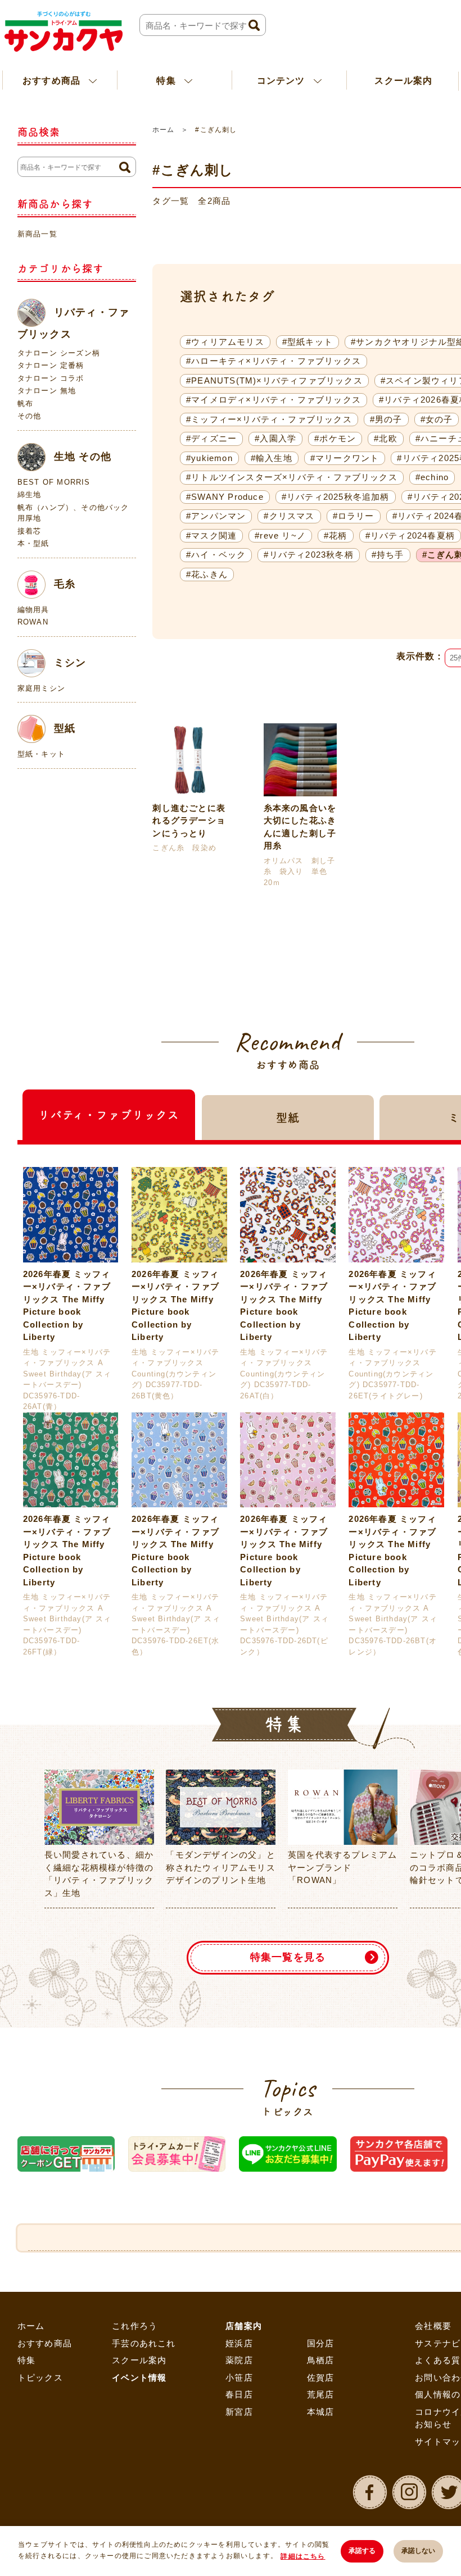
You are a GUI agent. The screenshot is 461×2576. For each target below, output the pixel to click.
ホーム (163, 130)
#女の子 (437, 419)
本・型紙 (33, 543)
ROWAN (33, 622)
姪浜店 (239, 2343)
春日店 (239, 2394)
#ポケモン (335, 438)
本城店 (321, 2412)
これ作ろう (135, 2326)
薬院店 (239, 2360)
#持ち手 (388, 555)
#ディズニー (211, 438)
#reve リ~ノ (280, 535)
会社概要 (433, 2326)
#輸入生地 (272, 458)
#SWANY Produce (225, 497)
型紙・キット (41, 754)
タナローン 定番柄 (51, 365)
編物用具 (33, 610)
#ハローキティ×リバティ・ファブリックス (274, 361)
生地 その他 (83, 456)
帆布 (25, 404)
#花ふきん (207, 574)
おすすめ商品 (45, 2343)
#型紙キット (308, 342)
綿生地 (30, 494)
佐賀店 (321, 2377)
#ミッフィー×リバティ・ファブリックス (269, 419)
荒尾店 (321, 2394)
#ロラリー (354, 516)
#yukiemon (209, 458)
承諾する (362, 2551)
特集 (26, 2360)
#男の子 (386, 419)
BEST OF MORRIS (54, 482)
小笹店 (239, 2377)
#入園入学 (275, 438)
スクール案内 (403, 81)
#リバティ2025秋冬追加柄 (336, 497)
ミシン (70, 662)
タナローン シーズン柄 (59, 353)
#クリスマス (289, 516)
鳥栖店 (321, 2360)
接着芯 (30, 531)
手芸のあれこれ (144, 2343)
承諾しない (418, 2551)
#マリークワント (345, 458)
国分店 (321, 2343)
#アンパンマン (216, 516)
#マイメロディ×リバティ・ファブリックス (274, 400)
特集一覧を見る (288, 1957)
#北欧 (386, 438)
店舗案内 (244, 2326)
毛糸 (65, 583)
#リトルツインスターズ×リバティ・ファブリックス (292, 477)
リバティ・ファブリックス (73, 323)
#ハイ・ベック (216, 555)
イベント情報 (139, 2377)
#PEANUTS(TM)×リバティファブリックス (274, 380)
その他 (30, 416)
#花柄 (336, 535)
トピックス (40, 2377)
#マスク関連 (211, 535)
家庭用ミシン (41, 688)
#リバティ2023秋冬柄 (308, 555)
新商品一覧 (37, 234)
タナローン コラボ (51, 378)
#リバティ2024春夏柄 (410, 535)
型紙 (65, 728)
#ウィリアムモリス (225, 342)
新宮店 (239, 2412)
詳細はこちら (303, 2556)
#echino (432, 477)
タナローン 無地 (47, 391)
